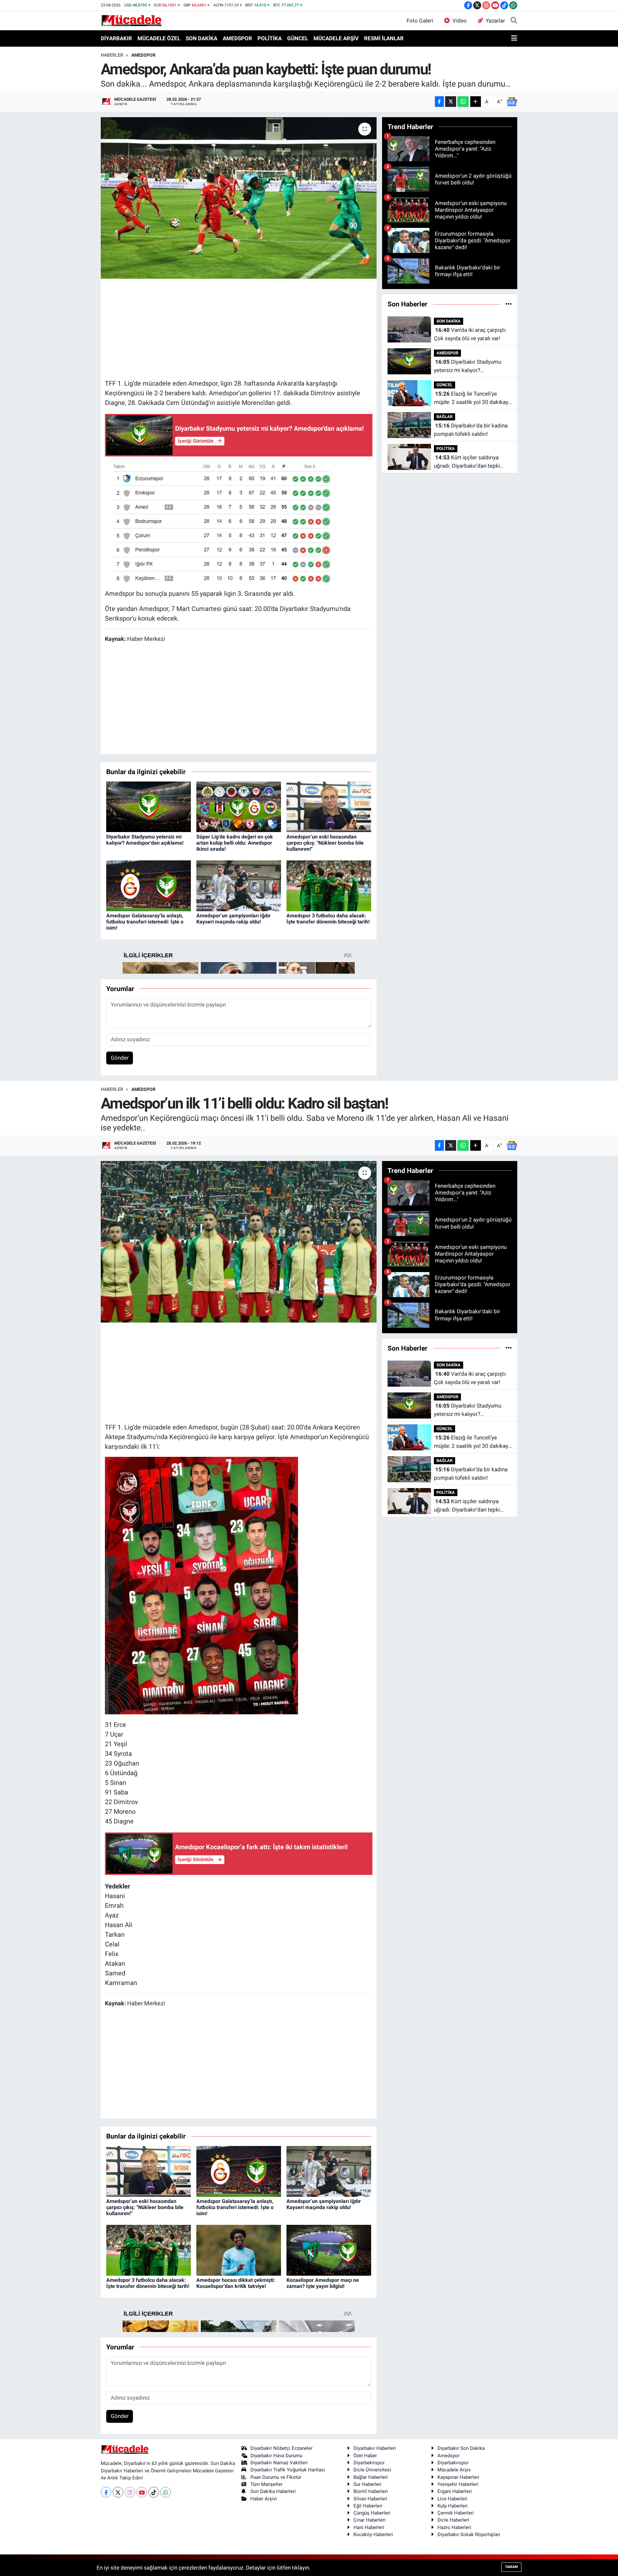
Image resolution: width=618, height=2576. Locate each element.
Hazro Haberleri (454, 2527)
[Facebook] (106, 2492)
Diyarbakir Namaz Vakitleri (279, 2463)
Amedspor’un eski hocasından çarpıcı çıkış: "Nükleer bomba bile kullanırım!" (325, 843)
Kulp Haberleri (453, 2506)
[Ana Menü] (514, 39)
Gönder (120, 1058)
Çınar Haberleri (370, 2520)
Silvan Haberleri (370, 2499)
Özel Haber (365, 2456)
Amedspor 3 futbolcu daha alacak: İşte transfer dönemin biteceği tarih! (328, 919)
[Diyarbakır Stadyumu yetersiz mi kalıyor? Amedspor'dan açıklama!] (149, 806)
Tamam (511, 2567)
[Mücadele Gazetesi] (131, 20)
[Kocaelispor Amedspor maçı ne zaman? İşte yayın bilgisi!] (329, 2250)
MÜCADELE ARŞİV (336, 38)
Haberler (112, 55)
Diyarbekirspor (369, 2463)
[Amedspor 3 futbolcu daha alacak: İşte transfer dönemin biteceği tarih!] (329, 885)
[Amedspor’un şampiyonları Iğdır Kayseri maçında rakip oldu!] (239, 885)
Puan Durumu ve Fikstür (276, 2477)
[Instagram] (130, 2492)
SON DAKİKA (201, 38)
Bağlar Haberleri (371, 2477)
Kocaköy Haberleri (373, 2534)
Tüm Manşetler (267, 2484)
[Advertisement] (239, 328)
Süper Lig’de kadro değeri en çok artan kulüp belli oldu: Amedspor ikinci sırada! (235, 843)
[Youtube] (142, 2492)
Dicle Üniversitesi (372, 2470)
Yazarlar (495, 21)
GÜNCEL (298, 38)
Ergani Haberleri (455, 2491)
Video (460, 21)
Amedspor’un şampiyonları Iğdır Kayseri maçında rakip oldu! (234, 919)
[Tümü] (509, 304)
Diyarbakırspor (453, 2463)
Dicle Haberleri (453, 2520)
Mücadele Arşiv (454, 2470)
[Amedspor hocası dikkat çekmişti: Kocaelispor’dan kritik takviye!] (239, 2250)
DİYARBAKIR (116, 38)
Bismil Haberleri (371, 2491)
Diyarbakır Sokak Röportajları (469, 2534)
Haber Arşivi (264, 2499)
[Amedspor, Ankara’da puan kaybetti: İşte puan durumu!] (239, 198)
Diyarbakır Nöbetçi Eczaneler (281, 2448)
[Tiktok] (154, 2492)
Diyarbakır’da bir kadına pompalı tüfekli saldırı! (471, 430)
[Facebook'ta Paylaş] (439, 102)
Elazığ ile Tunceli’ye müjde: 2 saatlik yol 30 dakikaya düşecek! (473, 398)
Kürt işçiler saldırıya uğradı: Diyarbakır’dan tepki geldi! (467, 462)
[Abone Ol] (512, 102)
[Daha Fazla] (476, 102)
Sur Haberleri (367, 2484)
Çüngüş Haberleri (372, 2513)
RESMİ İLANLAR (384, 38)
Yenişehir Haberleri (458, 2484)
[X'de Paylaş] (451, 102)
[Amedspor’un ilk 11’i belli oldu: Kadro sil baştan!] (239, 1242)
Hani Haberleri (369, 2527)
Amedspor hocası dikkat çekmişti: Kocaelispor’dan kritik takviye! (236, 2283)
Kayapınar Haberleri (458, 2477)
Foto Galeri (420, 21)
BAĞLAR (445, 417)
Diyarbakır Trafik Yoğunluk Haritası (288, 2470)
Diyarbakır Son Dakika (461, 2448)
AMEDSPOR (237, 38)
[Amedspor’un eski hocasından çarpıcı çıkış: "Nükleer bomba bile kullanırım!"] (329, 806)
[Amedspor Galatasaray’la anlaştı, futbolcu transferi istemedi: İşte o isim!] (149, 885)
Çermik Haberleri (456, 2513)
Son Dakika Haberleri (273, 2491)
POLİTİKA (270, 38)
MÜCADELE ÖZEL (159, 38)
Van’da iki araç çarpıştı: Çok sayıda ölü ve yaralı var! (470, 334)
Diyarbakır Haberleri (375, 2448)
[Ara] (514, 21)
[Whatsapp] (166, 2492)
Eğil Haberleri (368, 2506)
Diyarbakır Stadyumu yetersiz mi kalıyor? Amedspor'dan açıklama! (145, 840)
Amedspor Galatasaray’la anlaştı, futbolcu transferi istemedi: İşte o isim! (145, 922)
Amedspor (449, 2456)
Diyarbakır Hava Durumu (276, 2456)
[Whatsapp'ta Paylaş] (463, 102)
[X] (118, 2492)
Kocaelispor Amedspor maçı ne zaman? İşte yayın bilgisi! (323, 2283)
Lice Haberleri (452, 2499)
